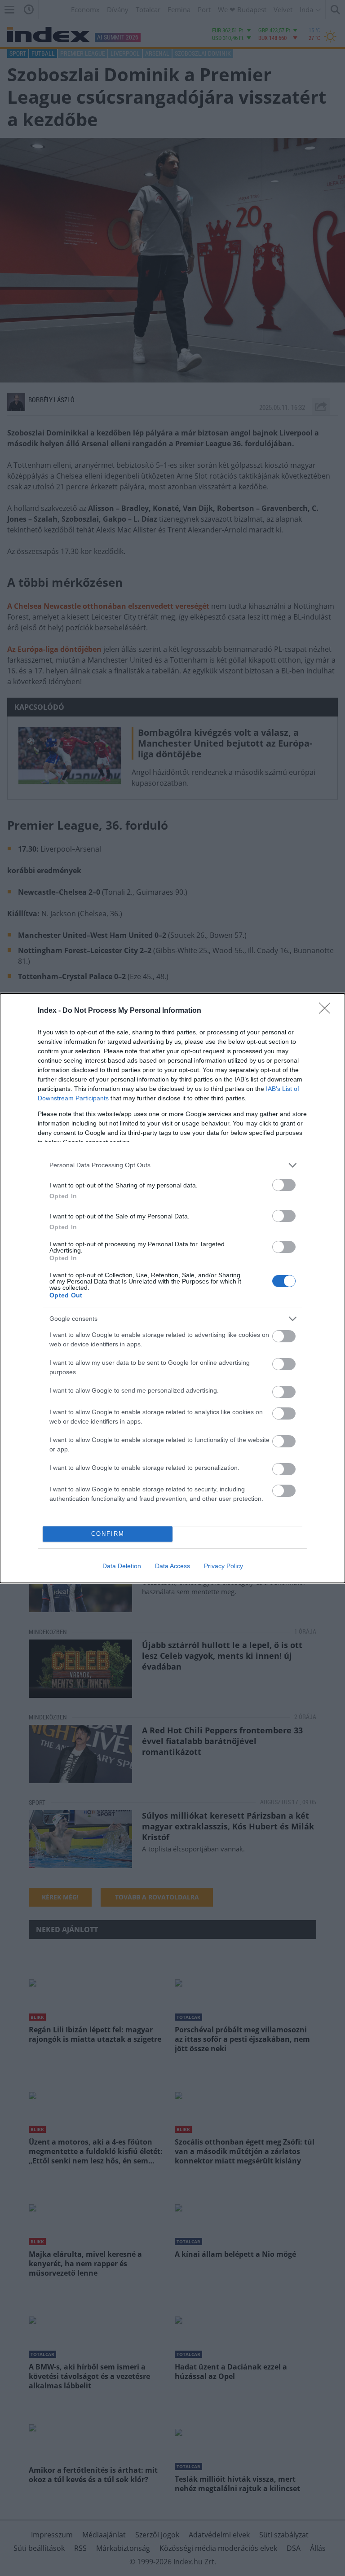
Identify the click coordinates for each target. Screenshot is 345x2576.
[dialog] (172, 1288)
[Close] (327, 1011)
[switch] (284, 1185)
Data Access (172, 1566)
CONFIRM (108, 1534)
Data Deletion (122, 1566)
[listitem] (172, 1165)
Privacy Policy (223, 1566)
